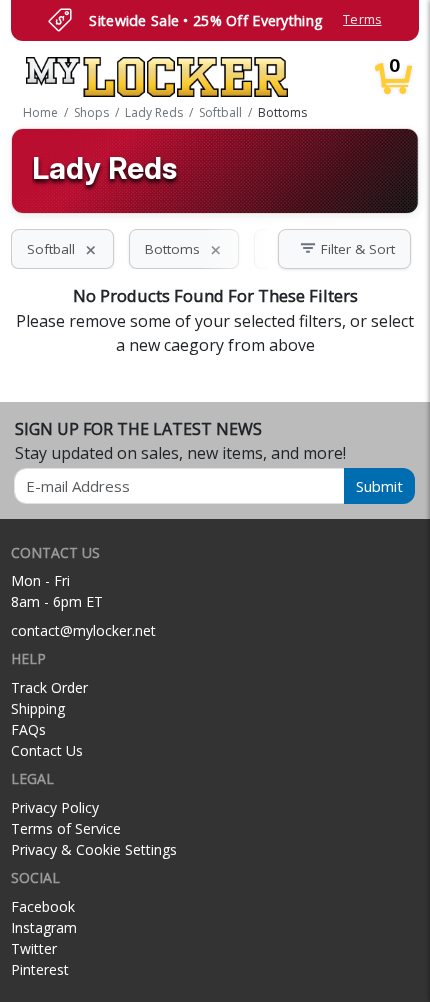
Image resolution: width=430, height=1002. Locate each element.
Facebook (43, 906)
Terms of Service (66, 828)
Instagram (44, 927)
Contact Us (47, 750)
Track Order (49, 687)
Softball (62, 249)
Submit (379, 486)
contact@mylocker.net (83, 630)
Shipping (38, 708)
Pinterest (40, 969)
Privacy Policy (55, 807)
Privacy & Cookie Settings (94, 849)
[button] (344, 248)
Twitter (34, 948)
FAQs (28, 729)
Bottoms (184, 249)
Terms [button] (362, 19)
